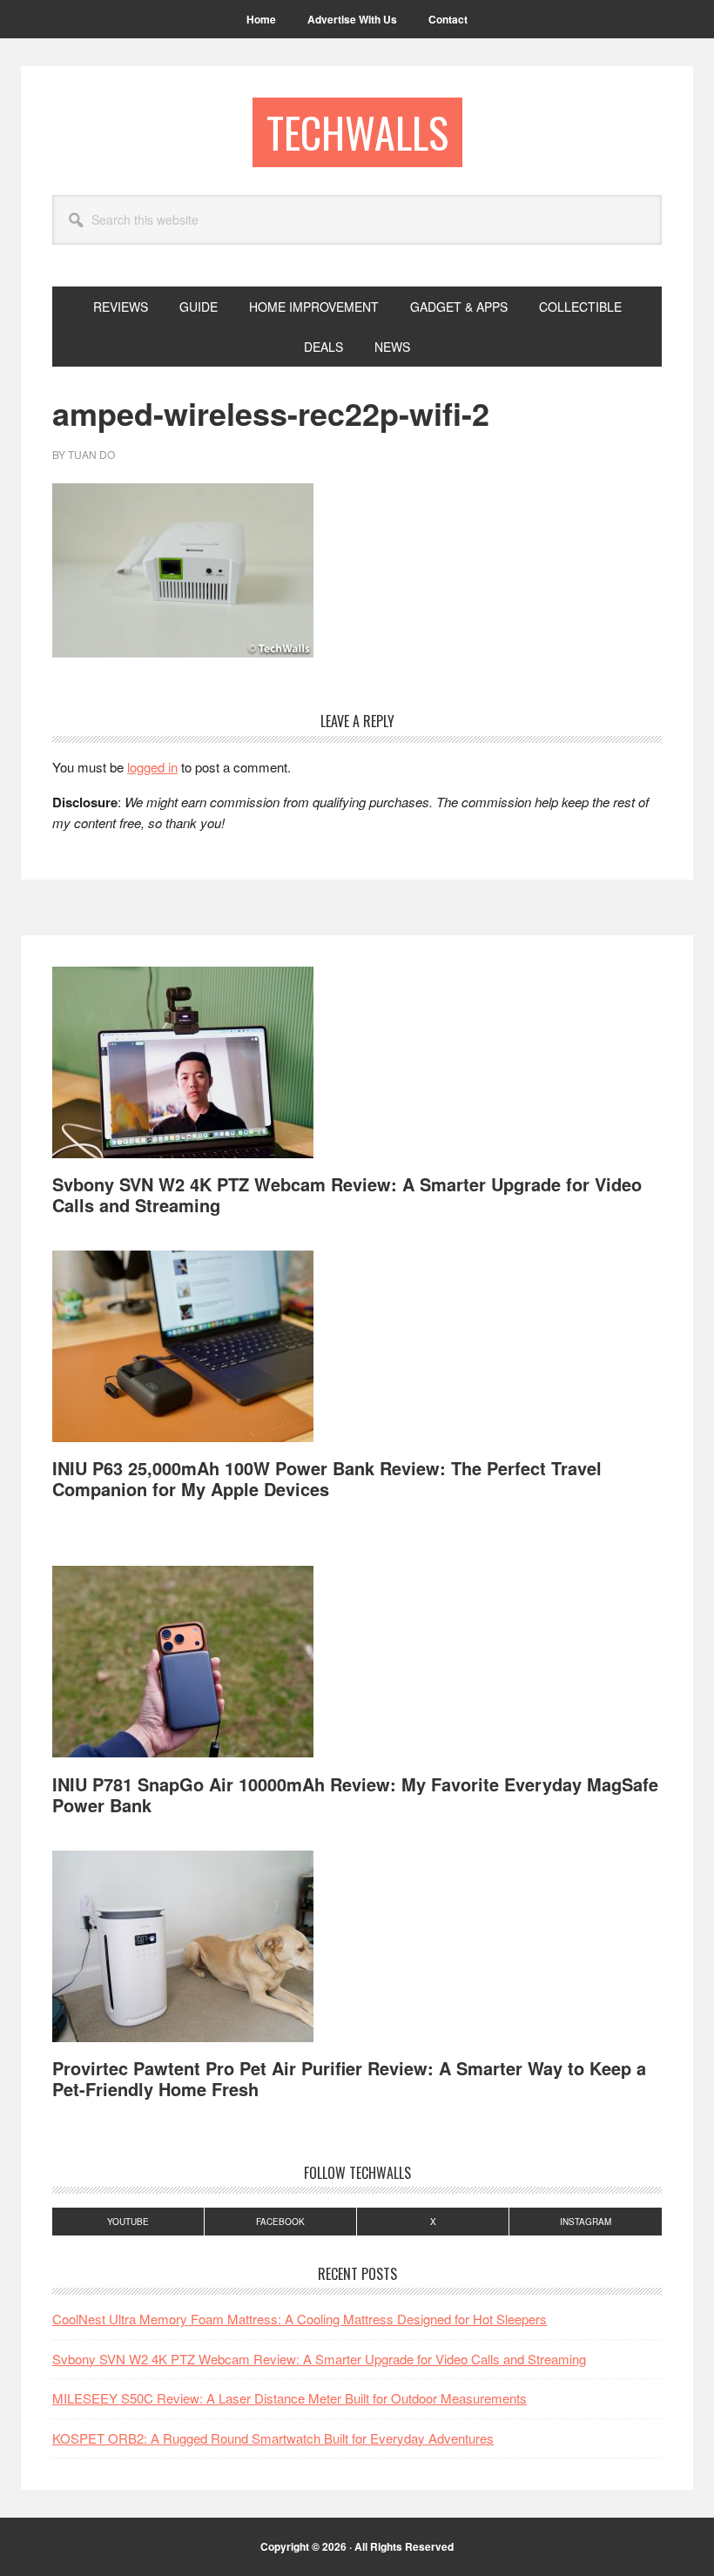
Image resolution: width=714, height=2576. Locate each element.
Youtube (128, 2222)
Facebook (280, 2222)
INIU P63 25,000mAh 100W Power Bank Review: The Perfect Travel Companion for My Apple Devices (327, 1478)
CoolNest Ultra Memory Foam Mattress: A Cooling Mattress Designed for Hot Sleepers (300, 2319)
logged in (152, 767)
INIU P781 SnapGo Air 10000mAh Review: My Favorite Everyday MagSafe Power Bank (355, 1794)
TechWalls (357, 132)
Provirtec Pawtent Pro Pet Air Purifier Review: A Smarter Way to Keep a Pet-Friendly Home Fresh (349, 2078)
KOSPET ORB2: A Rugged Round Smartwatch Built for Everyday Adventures (273, 2438)
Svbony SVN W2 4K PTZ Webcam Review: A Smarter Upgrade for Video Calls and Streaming (347, 1194)
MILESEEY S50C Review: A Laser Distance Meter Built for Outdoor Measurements (290, 2398)
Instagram (586, 2222)
